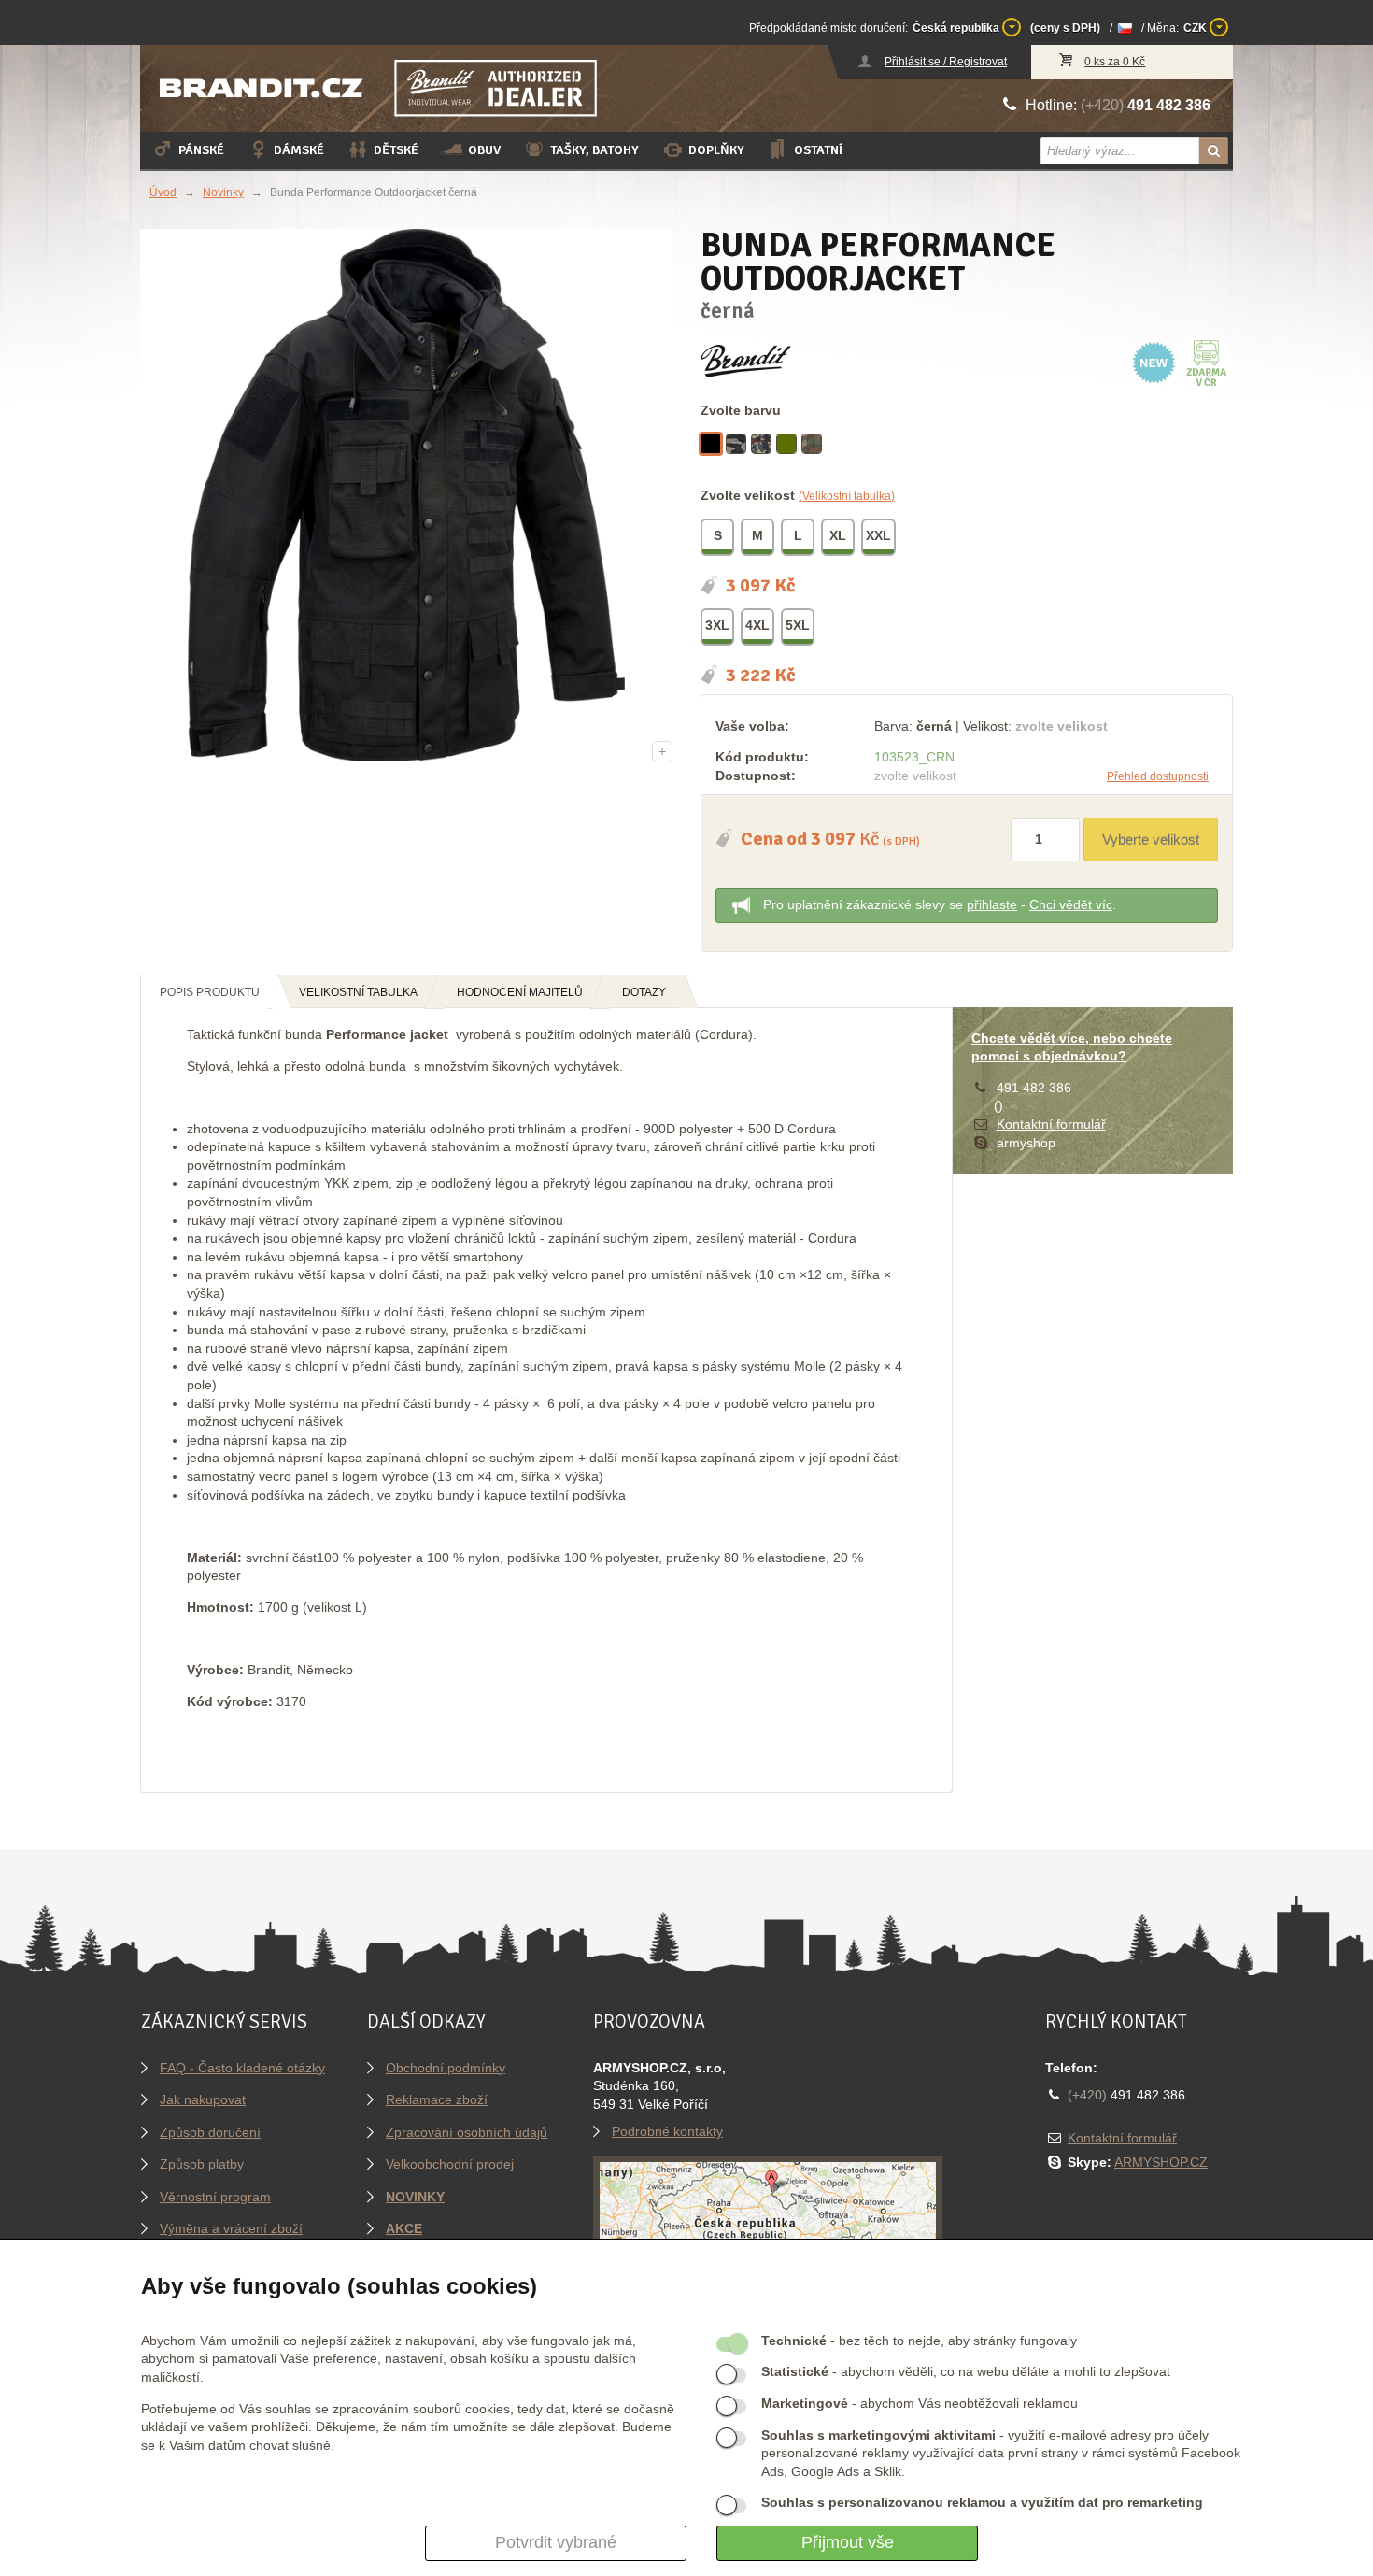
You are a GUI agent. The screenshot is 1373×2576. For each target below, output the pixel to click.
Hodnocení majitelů (520, 992)
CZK (1196, 28)
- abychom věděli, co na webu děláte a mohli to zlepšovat (966, 2371)
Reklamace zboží (437, 2099)
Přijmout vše (848, 2542)
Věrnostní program (215, 2197)
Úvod (163, 192)
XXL (878, 535)
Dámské (299, 150)
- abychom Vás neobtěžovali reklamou (920, 2403)
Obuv (484, 150)
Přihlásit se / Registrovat (946, 62)
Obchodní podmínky (446, 2068)
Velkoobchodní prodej (450, 2164)
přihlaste (992, 904)
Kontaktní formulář (1051, 1124)
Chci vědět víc (1071, 904)
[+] (406, 494)
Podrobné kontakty (667, 2131)
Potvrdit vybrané (556, 2542)
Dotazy (644, 992)
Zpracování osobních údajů (467, 2132)
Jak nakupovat (203, 2099)
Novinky (223, 192)
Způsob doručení (210, 2132)
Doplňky (716, 150)
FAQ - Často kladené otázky (242, 2068)
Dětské (396, 150)
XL (838, 535)
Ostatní (818, 150)
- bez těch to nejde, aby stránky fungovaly (919, 2341)
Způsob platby (202, 2164)
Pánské (201, 150)
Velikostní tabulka (358, 992)
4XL (757, 625)
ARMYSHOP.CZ (1161, 2162)
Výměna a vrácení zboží (231, 2228)
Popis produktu (210, 992)
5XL (798, 625)
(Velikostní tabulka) (847, 496)
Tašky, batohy (594, 150)
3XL (717, 625)
